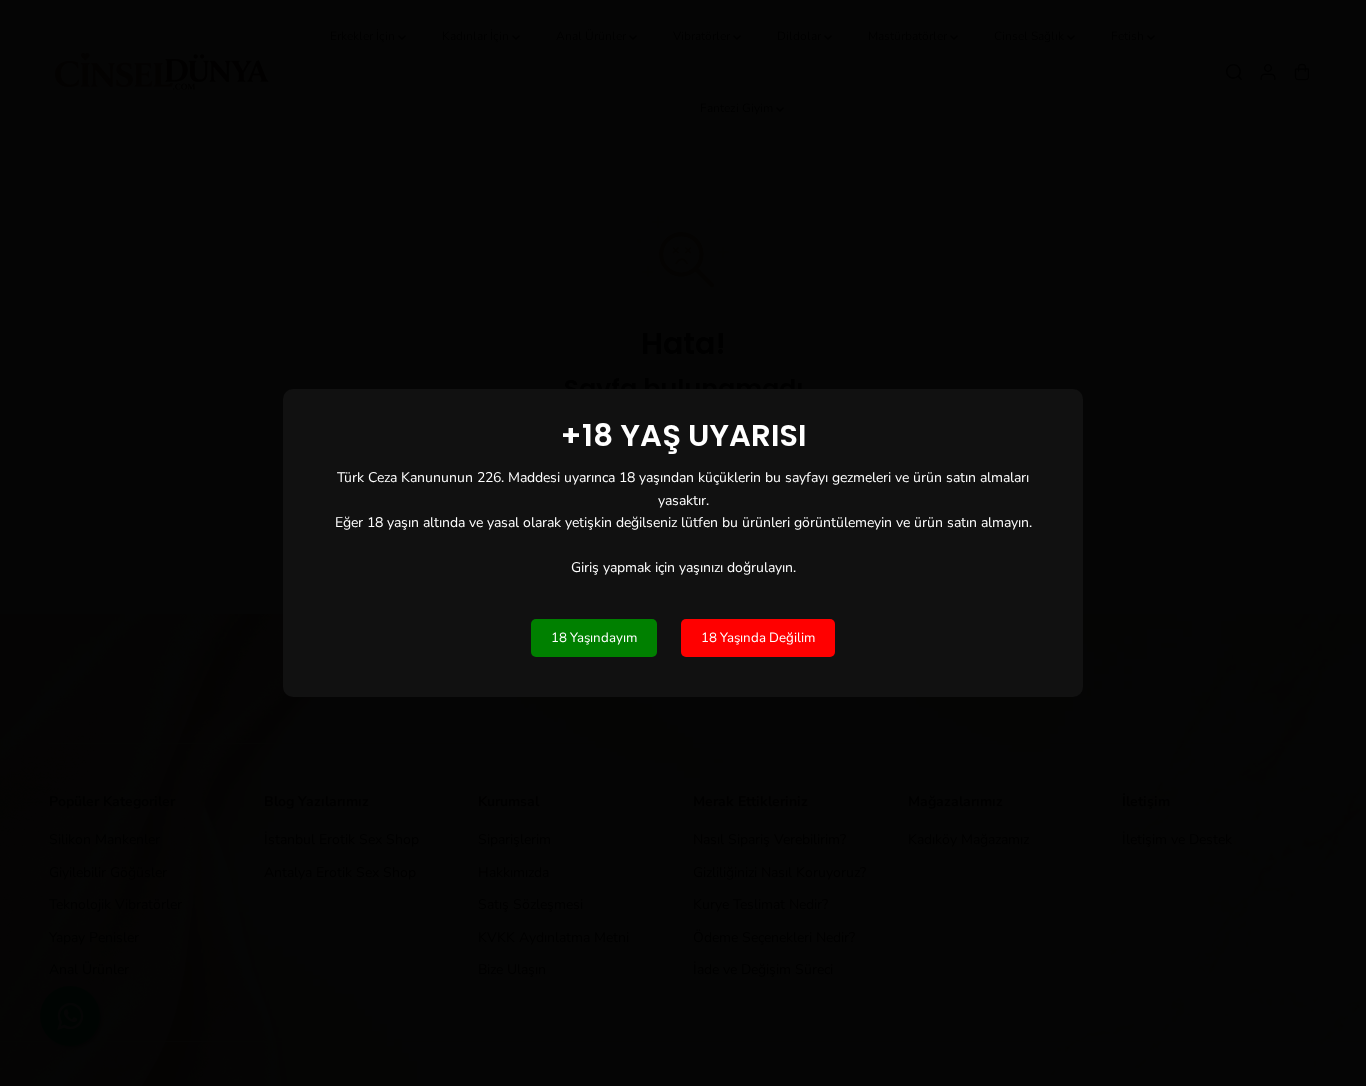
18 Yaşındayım (594, 638)
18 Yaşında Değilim (758, 638)
